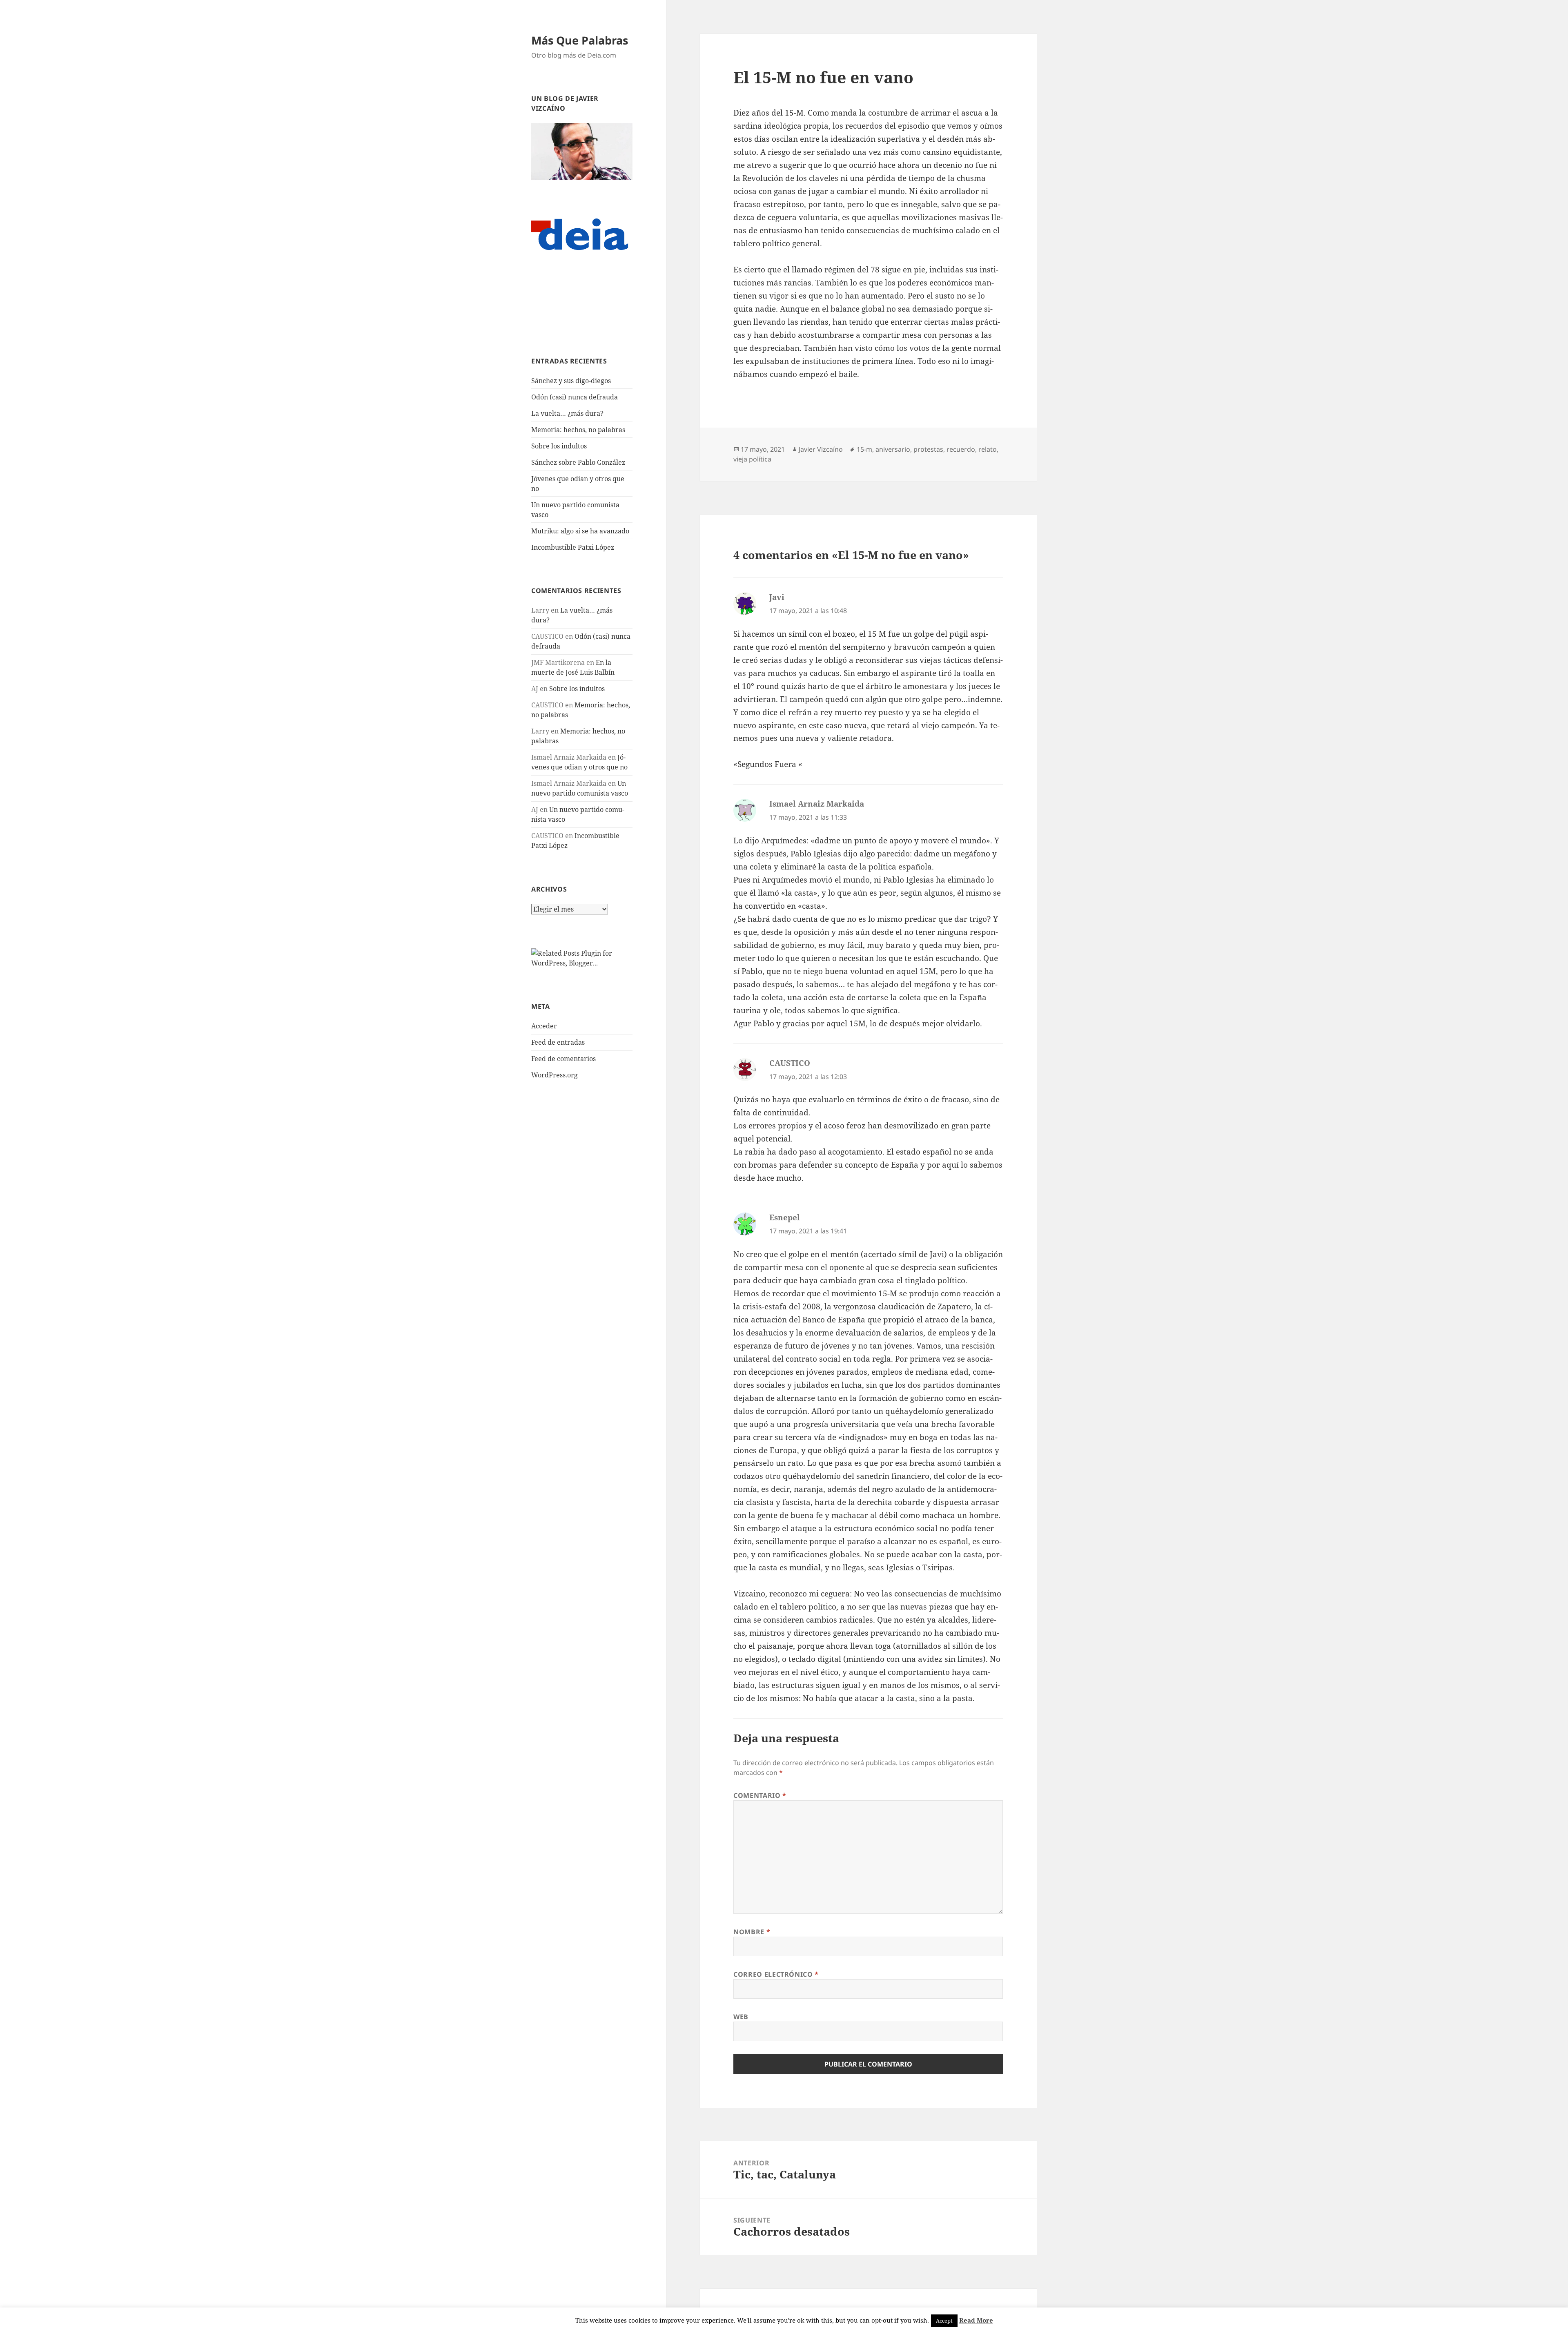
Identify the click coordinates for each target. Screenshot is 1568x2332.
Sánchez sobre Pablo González (578, 462)
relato (988, 449)
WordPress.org (555, 1075)
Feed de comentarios (563, 1059)
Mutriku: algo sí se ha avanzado (580, 531)
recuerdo (961, 449)
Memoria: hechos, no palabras (578, 430)
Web (741, 2017)
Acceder (544, 1026)
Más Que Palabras (580, 40)
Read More (976, 2320)
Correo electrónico (776, 1974)
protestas (928, 449)
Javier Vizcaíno (821, 449)
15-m (864, 449)
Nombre (752, 1932)
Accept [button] (944, 2321)
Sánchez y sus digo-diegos (571, 381)
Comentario (760, 1795)
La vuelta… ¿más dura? (567, 413)
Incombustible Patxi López (573, 547)
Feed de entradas (558, 1042)
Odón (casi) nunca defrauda (575, 397)
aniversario (893, 449)
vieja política (752, 459)
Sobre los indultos (559, 446)
